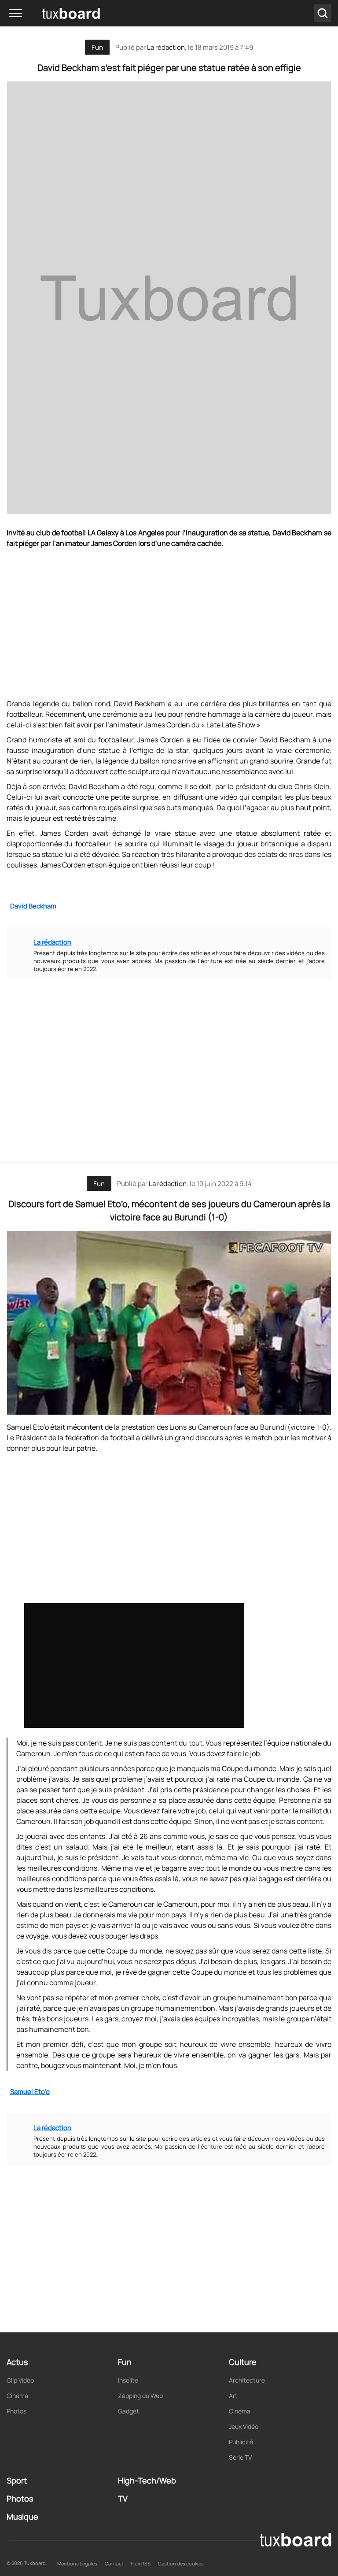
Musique (22, 2517)
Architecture (247, 2380)
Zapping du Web (140, 2396)
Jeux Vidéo (244, 2426)
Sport (17, 2480)
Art (233, 2396)
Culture (243, 2362)
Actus (17, 2362)
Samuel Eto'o (30, 2092)
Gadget (129, 2411)
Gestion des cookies (181, 2563)
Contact (114, 2563)
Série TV (240, 2457)
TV (123, 2498)
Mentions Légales (77, 2563)
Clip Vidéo (20, 2380)
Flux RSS (141, 2563)
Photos (17, 2411)
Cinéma (17, 2396)
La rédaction (168, 1184)
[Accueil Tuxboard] (57, 13)
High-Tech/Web (147, 2480)
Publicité (241, 2442)
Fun (97, 47)
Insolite (128, 2380)
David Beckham (33, 906)
